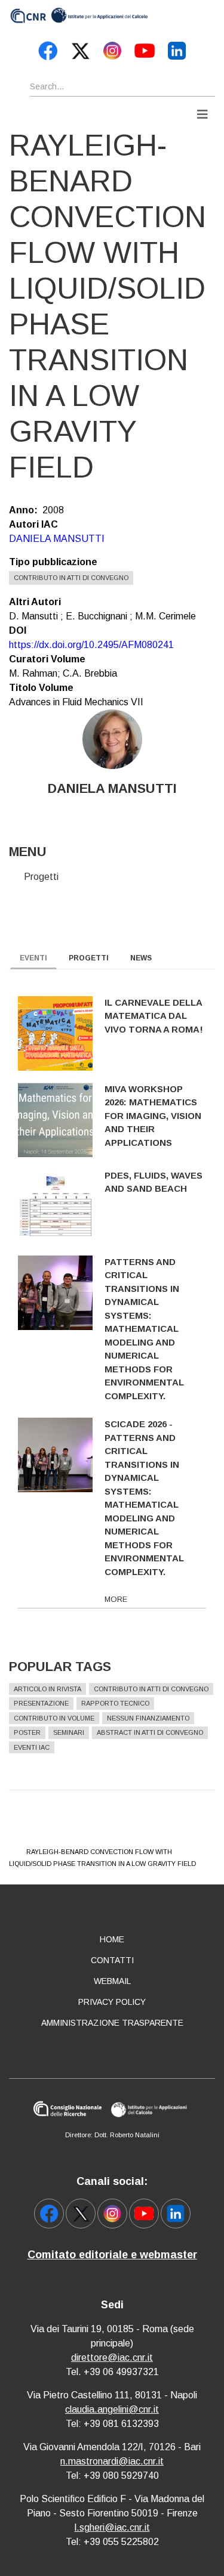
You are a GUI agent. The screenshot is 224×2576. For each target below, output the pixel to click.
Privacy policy (112, 2002)
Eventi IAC (32, 1747)
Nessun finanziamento (148, 1718)
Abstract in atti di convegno (150, 1732)
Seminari (69, 1732)
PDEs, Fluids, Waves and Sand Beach (154, 1182)
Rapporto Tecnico (115, 1703)
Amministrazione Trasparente (112, 2023)
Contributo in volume (54, 1718)
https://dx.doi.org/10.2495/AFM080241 (91, 645)
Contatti (112, 1960)
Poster (27, 1732)
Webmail (112, 1981)
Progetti (41, 877)
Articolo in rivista (47, 1689)
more (116, 1599)
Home (112, 1939)
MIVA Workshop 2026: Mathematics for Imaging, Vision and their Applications (153, 1116)
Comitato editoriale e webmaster (112, 2255)
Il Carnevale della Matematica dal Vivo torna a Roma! (154, 1016)
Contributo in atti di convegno (71, 578)
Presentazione (41, 1703)
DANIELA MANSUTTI (57, 539)
